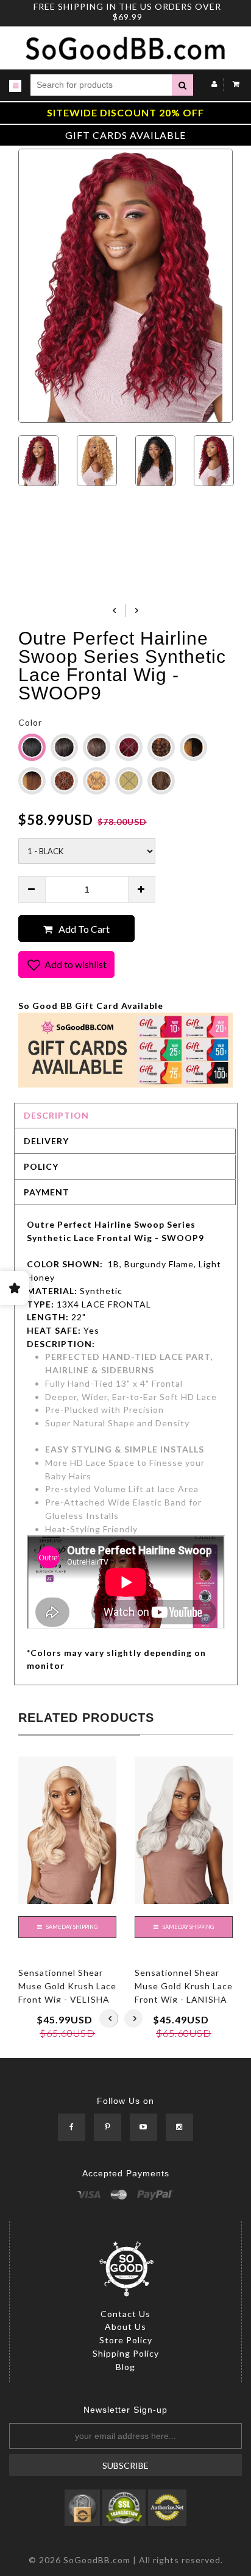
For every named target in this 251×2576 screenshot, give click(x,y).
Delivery (46, 1141)
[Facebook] (72, 2128)
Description (56, 1115)
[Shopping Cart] (233, 84)
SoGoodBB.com (97, 2560)
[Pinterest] (108, 2128)
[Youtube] (143, 2128)
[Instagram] (179, 2128)
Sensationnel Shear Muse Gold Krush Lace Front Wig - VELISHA (67, 1986)
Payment (47, 1192)
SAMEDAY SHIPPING (71, 1927)
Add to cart (84, 929)
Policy (41, 1166)
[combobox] (101, 85)
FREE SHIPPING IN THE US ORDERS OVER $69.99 (127, 12)
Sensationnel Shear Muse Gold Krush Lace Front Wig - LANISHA (184, 1986)
